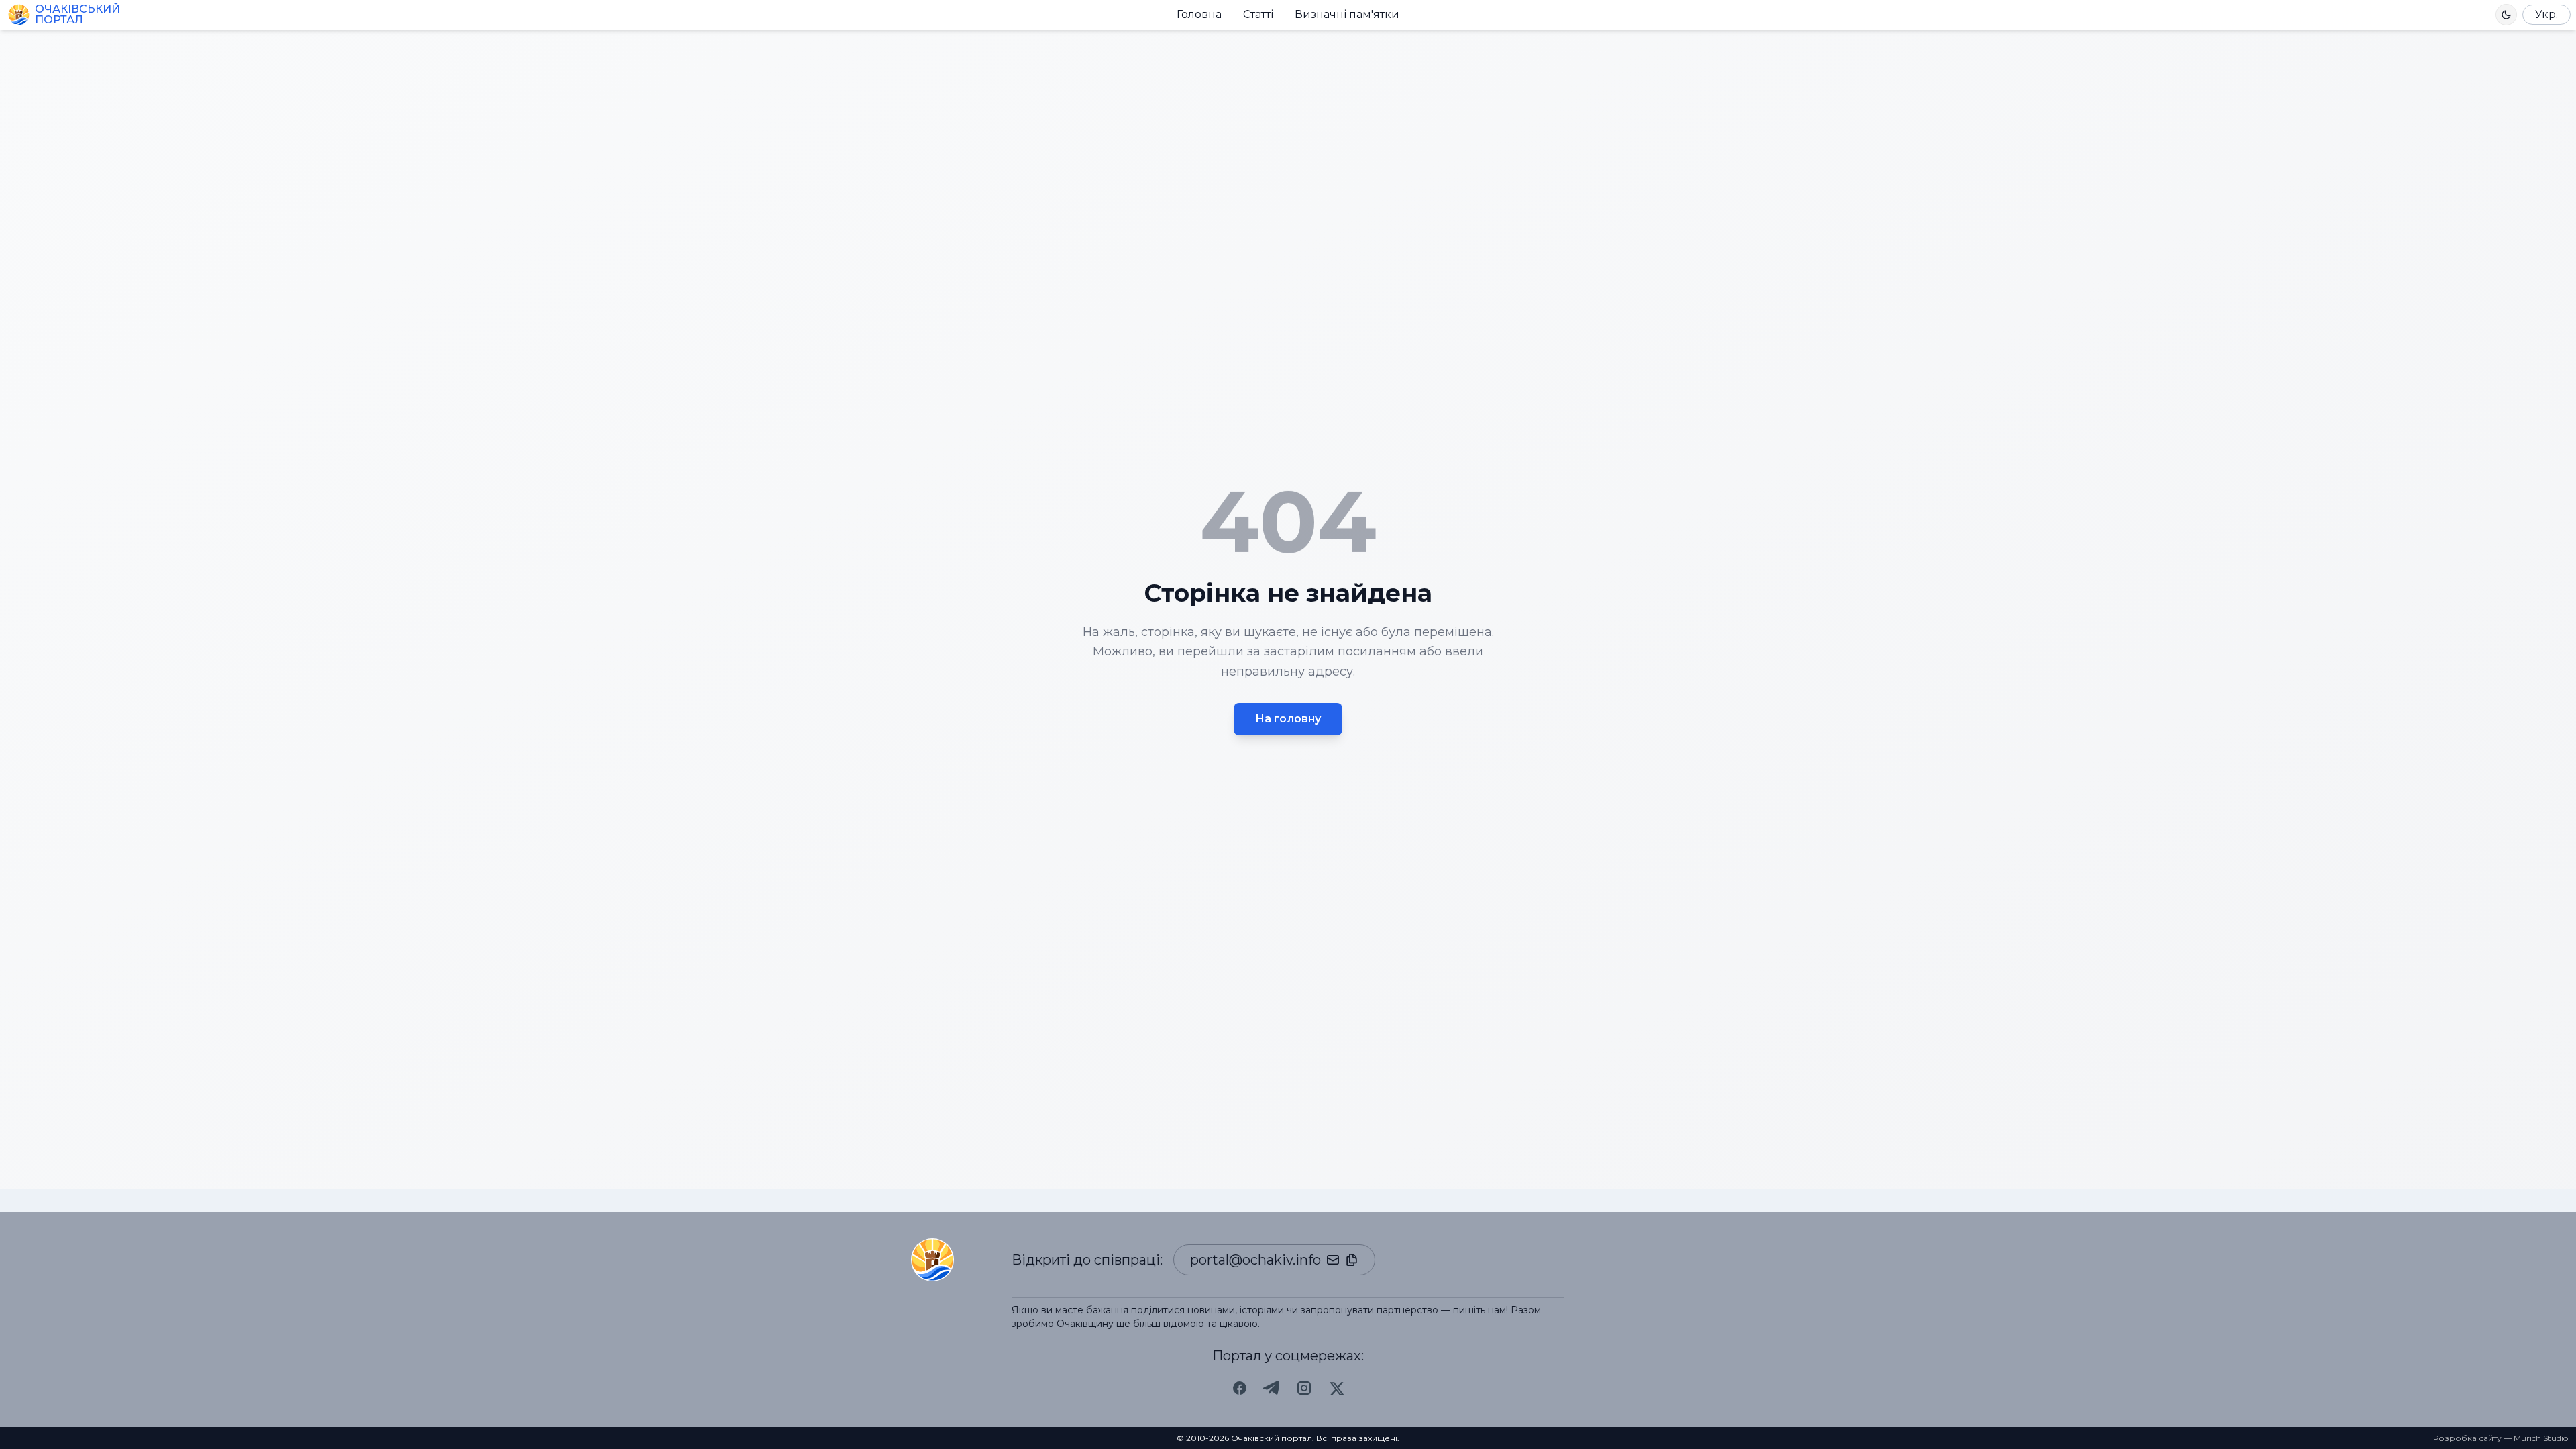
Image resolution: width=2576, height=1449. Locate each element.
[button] (2506, 15)
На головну (1288, 719)
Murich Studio (2541, 1438)
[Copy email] (1352, 1260)
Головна (1199, 14)
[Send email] (1333, 1260)
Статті (1258, 14)
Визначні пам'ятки (1347, 14)
